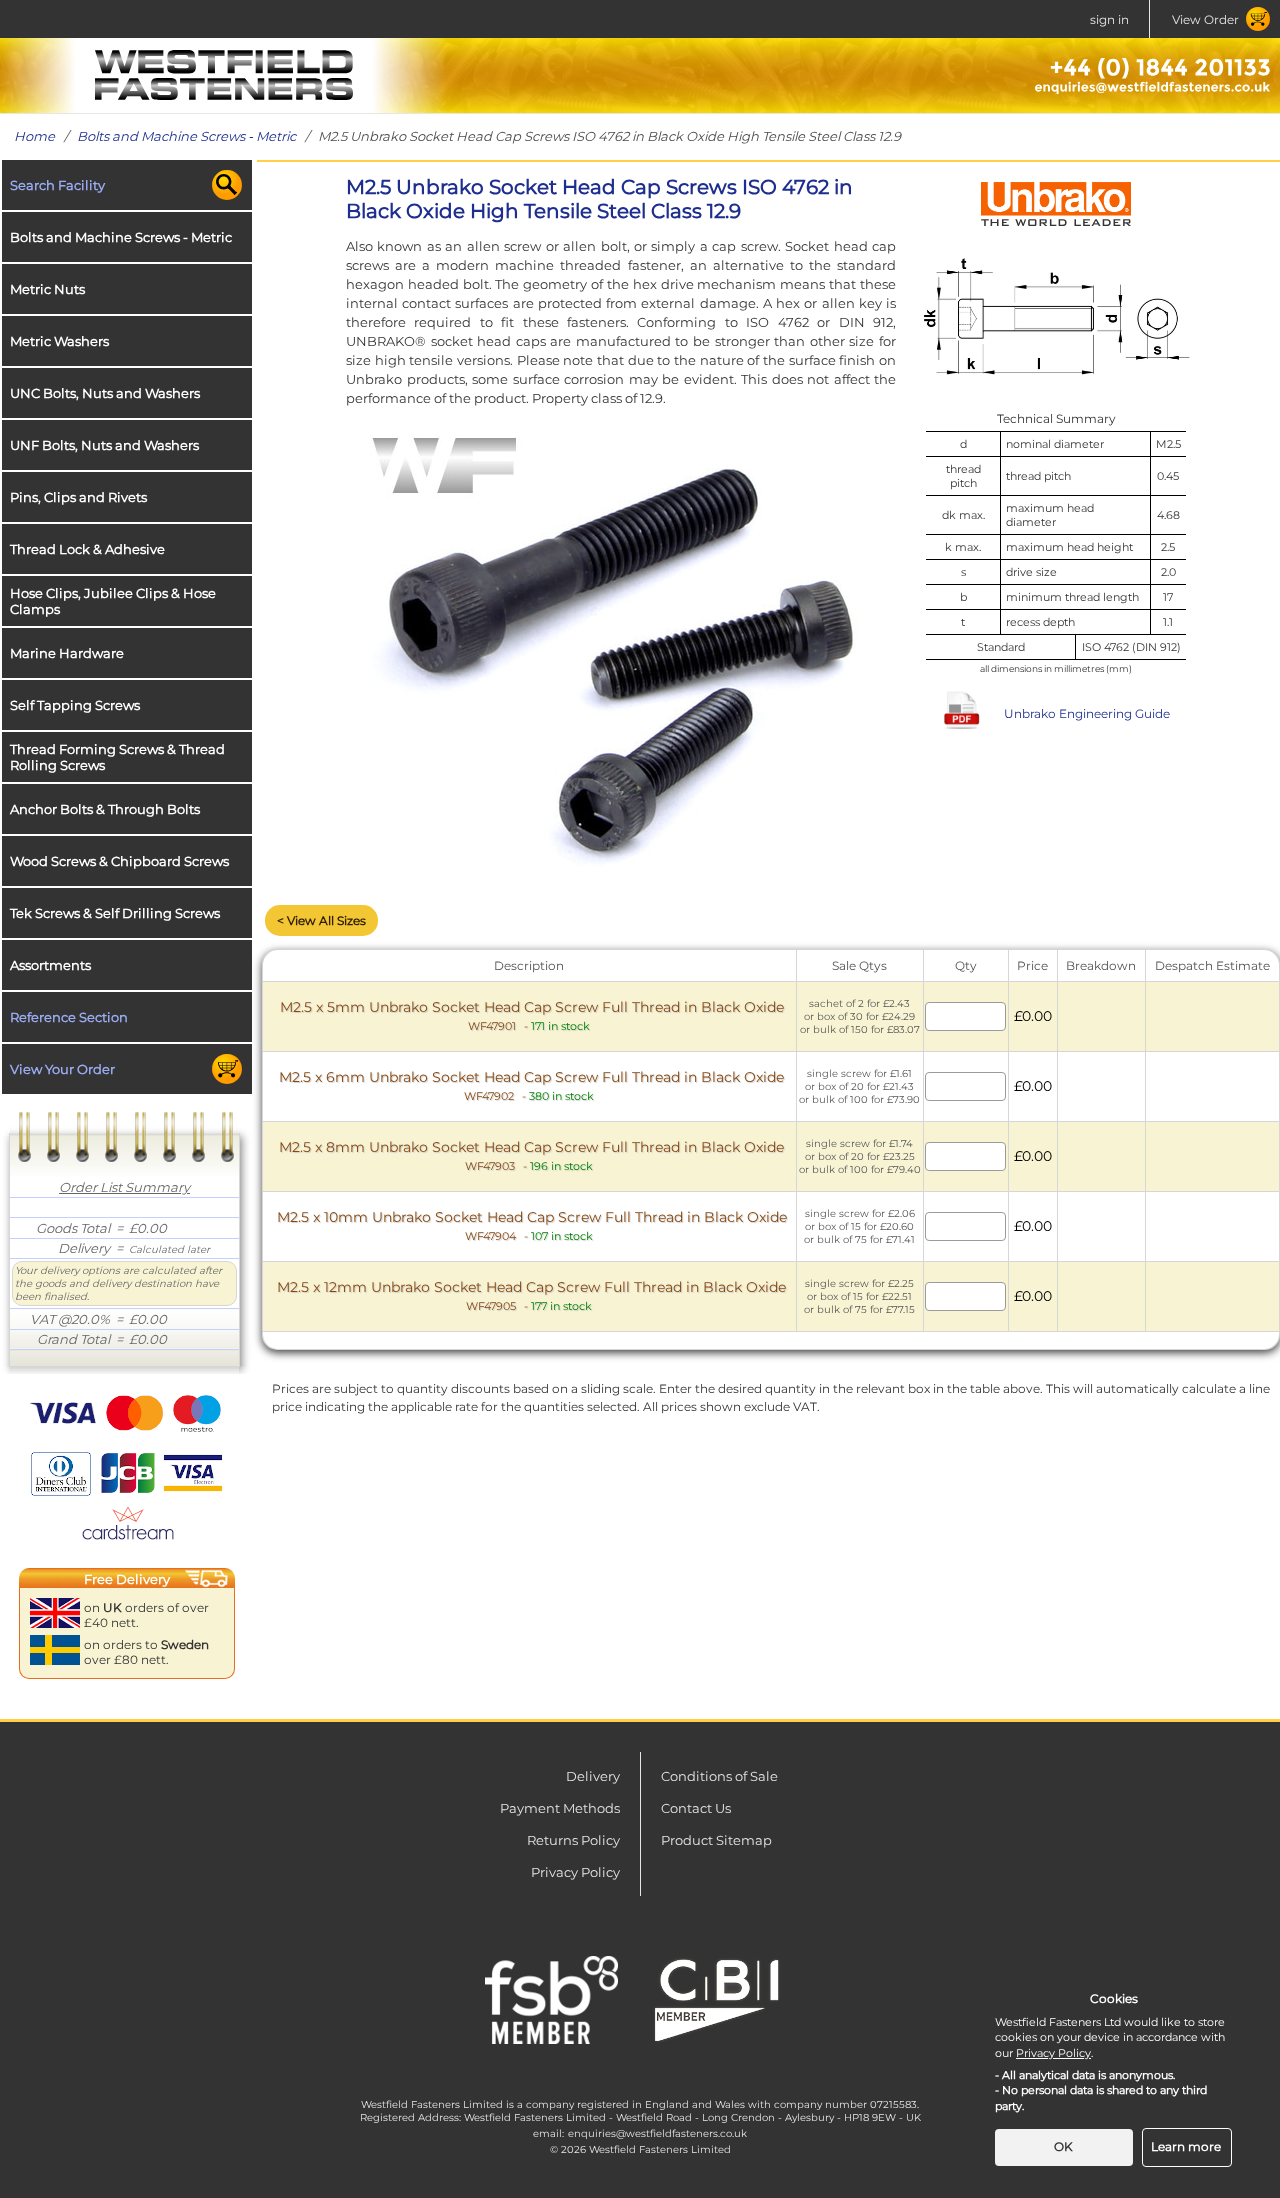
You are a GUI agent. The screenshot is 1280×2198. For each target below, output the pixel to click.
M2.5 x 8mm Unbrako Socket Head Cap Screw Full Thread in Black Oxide (531, 1155)
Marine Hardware (67, 653)
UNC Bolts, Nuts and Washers (105, 393)
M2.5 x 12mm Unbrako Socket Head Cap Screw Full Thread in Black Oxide (531, 1295)
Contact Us (696, 1808)
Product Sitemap (716, 1840)
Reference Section (69, 1017)
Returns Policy (573, 1840)
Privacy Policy (575, 1872)
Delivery (593, 1776)
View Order (1205, 19)
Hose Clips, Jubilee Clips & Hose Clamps (113, 601)
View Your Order (62, 1069)
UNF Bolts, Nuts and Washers (104, 445)
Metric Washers (59, 341)
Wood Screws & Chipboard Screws (119, 861)
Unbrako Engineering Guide (1087, 713)
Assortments (50, 965)
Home (34, 136)
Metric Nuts (47, 289)
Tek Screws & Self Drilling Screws (115, 913)
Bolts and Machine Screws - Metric (186, 136)
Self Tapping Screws (75, 705)
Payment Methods (560, 1808)
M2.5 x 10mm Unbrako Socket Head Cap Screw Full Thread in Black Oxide (532, 1225)
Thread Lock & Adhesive (87, 549)
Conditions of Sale (719, 1776)
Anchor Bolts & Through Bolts (105, 809)
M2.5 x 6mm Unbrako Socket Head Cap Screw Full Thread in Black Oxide (531, 1085)
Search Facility (57, 185)
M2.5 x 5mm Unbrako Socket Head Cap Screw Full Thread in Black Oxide (532, 1015)
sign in (1109, 19)
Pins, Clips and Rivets (78, 497)
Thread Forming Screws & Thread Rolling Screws (117, 757)
